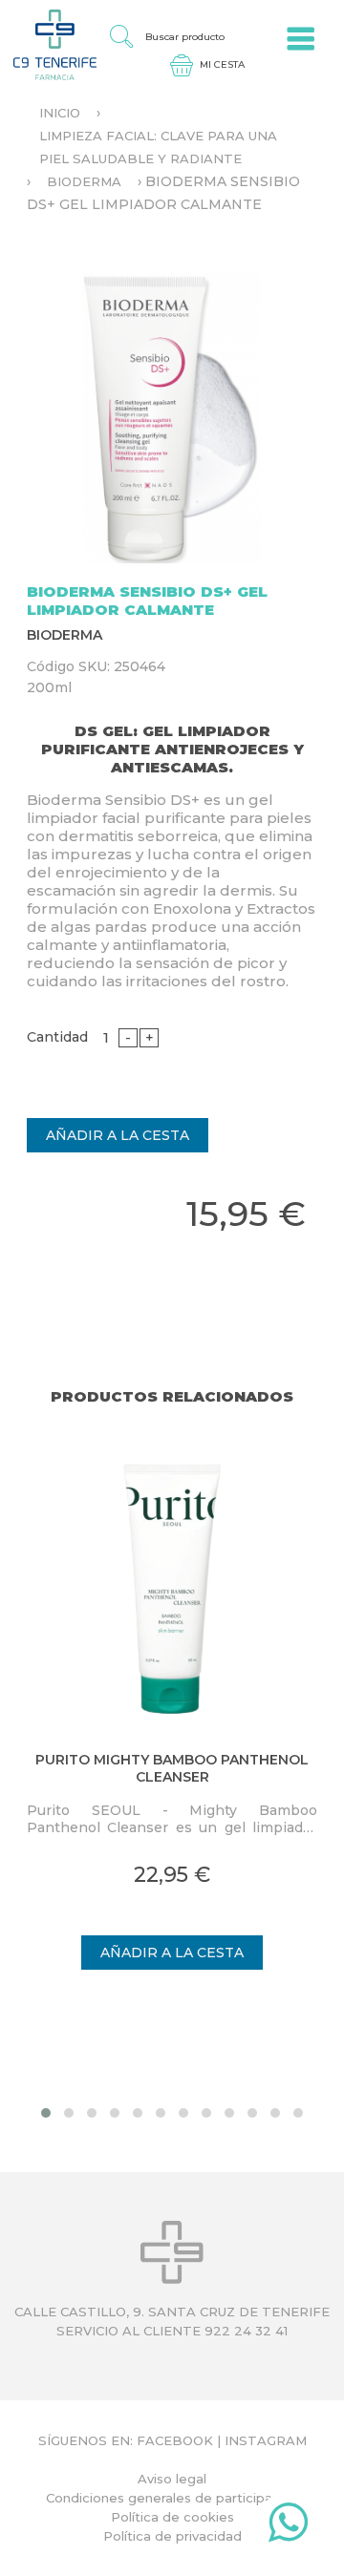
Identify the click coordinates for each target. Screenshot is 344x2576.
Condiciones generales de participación (172, 2498)
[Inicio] (48, 44)
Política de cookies (172, 2517)
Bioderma (84, 181)
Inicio (60, 113)
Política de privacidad (172, 2536)
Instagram (266, 2440)
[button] (46, 2113)
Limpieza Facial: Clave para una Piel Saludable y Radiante (158, 147)
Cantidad (57, 1037)
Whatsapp (288, 2526)
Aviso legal (172, 2479)
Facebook (175, 2440)
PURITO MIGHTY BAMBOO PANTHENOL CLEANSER (172, 1768)
